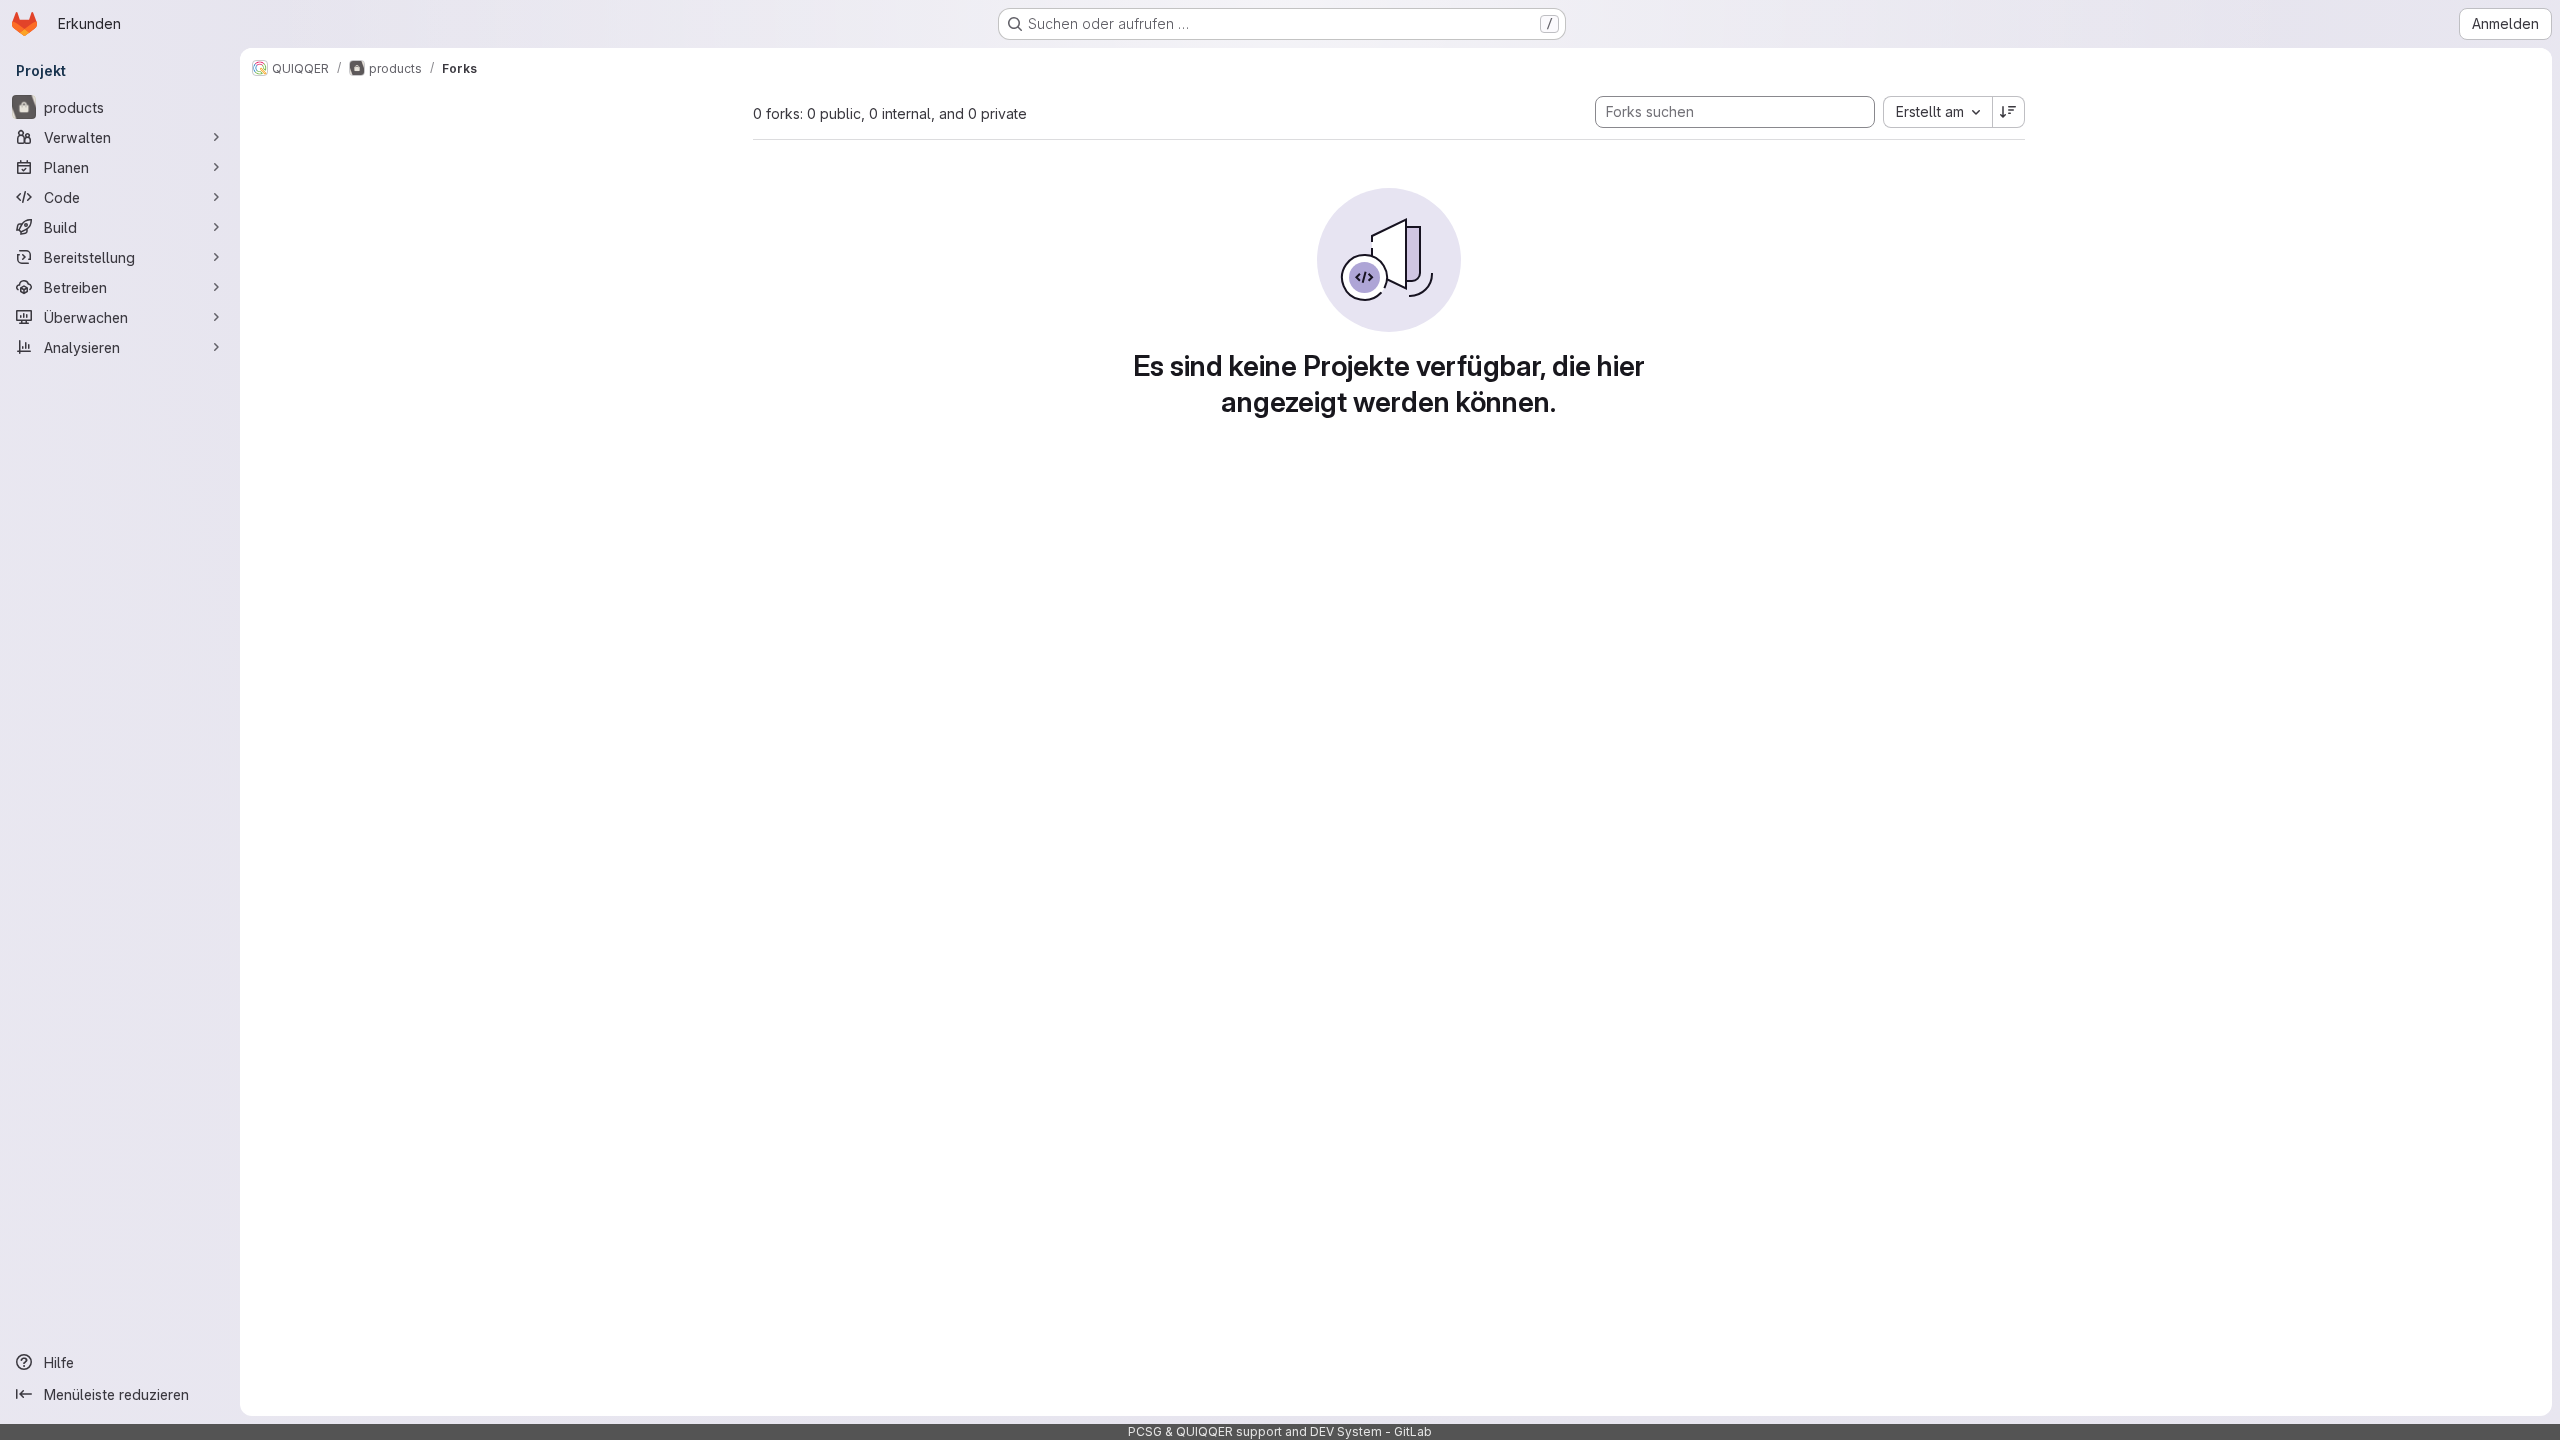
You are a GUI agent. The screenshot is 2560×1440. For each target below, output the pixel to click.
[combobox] (1937, 112)
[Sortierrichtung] (2009, 112)
